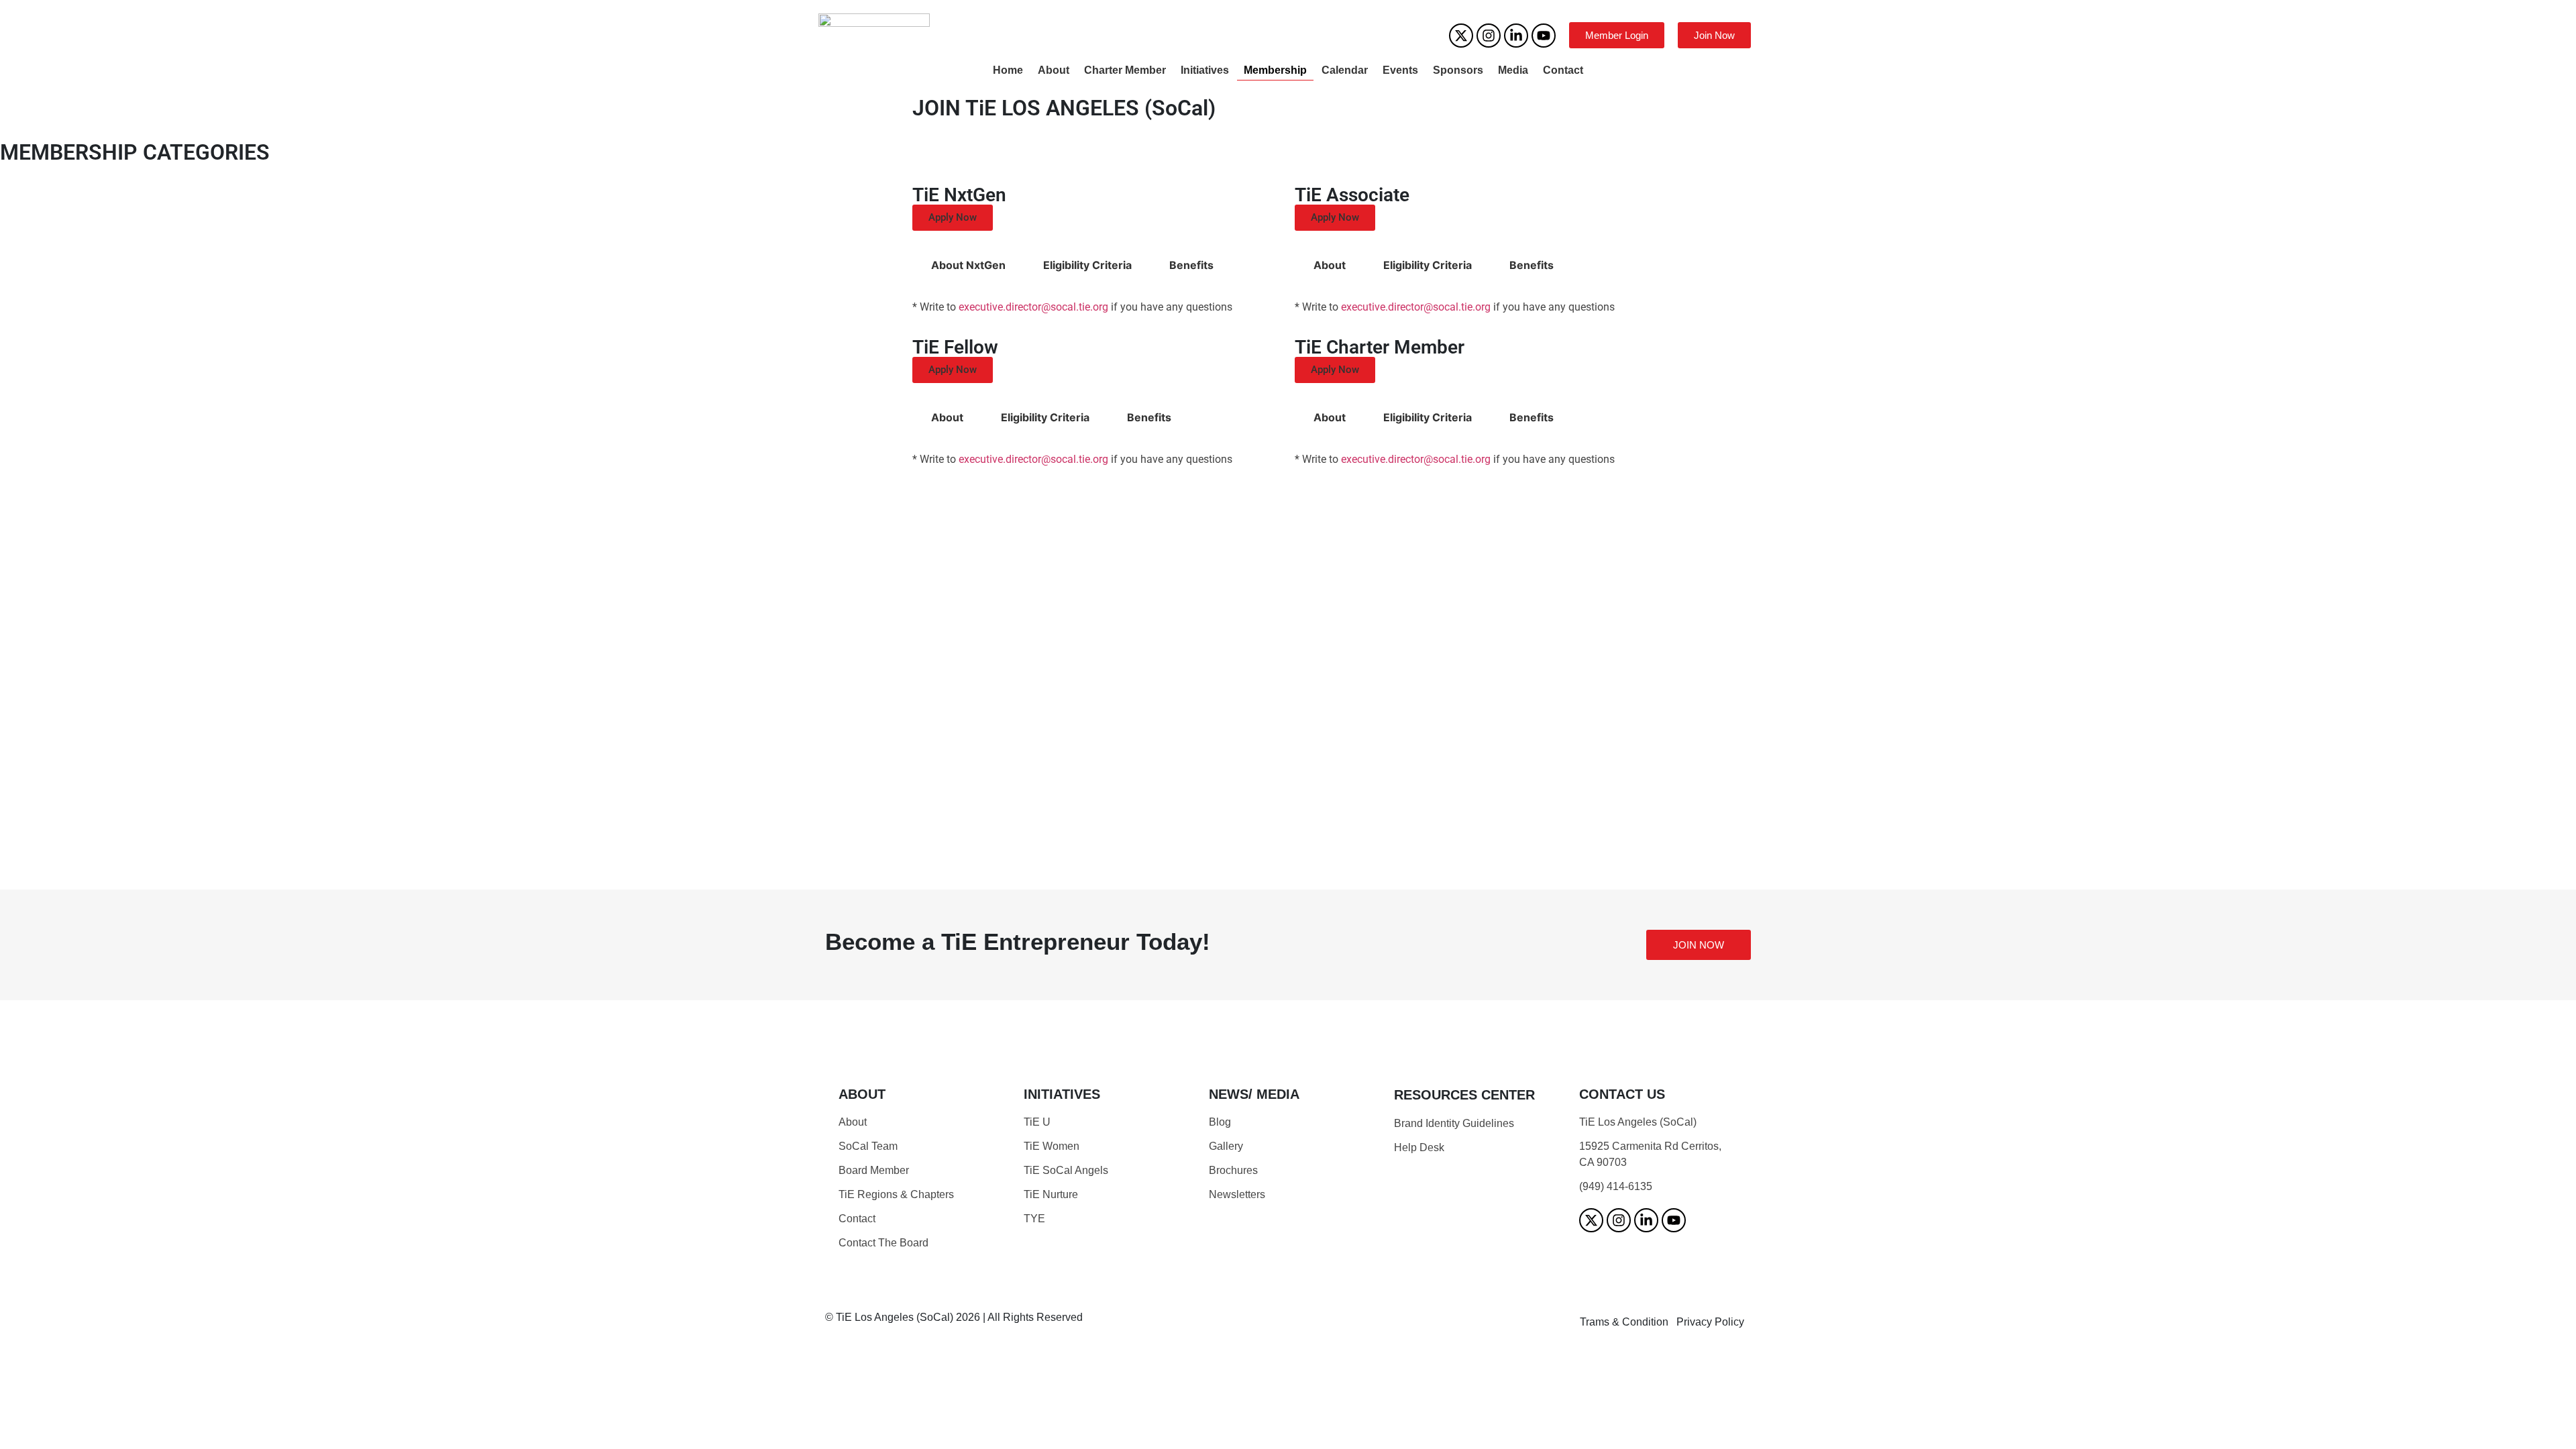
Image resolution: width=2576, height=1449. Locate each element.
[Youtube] (1544, 36)
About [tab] (1330, 265)
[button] (953, 218)
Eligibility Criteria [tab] (1087, 265)
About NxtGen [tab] (968, 265)
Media (1513, 70)
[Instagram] (1489, 36)
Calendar (1345, 70)
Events (1400, 70)
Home (1008, 70)
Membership (1275, 70)
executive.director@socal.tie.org (1033, 307)
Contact (1563, 70)
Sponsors (1458, 70)
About (1054, 70)
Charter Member (1125, 70)
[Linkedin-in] (1516, 36)
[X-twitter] (1461, 36)
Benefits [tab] (1191, 265)
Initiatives (1205, 70)
